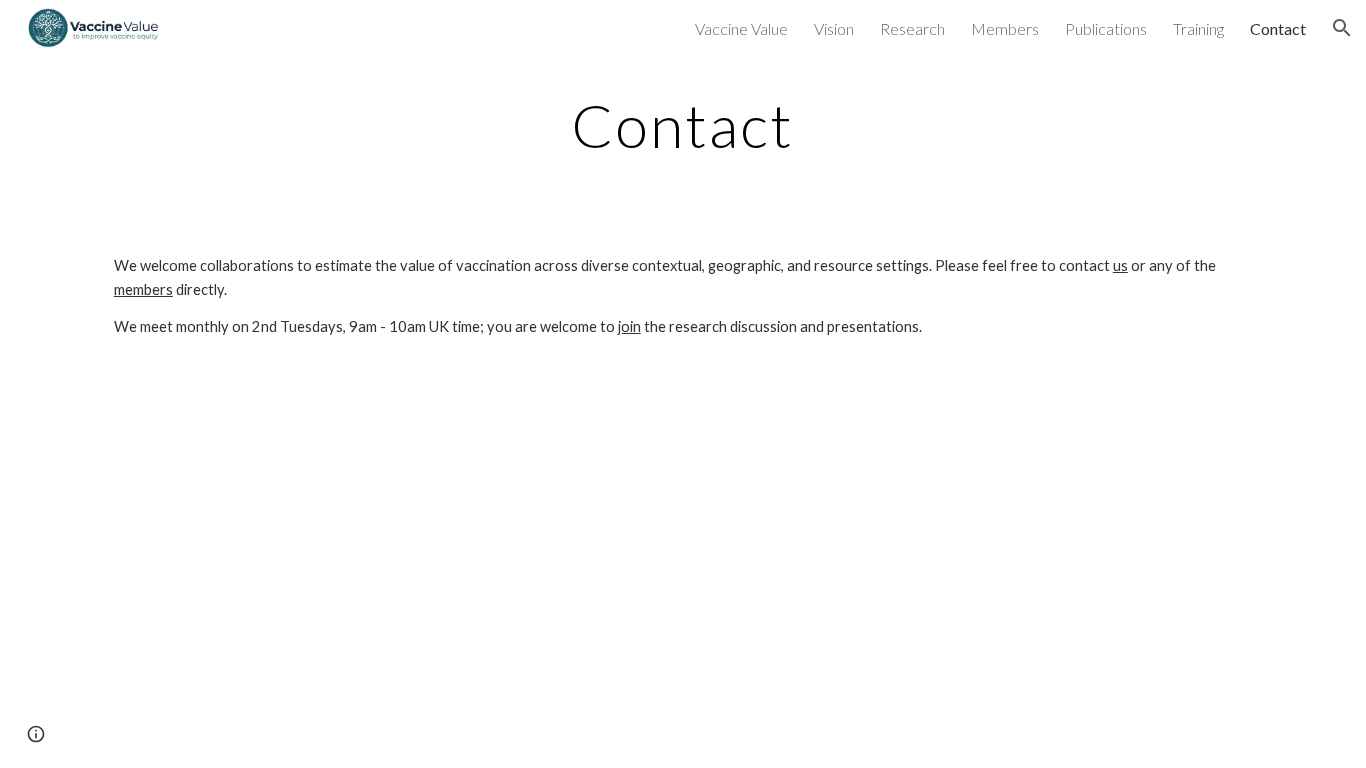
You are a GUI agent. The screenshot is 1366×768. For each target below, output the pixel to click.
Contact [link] (1278, 28)
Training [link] (1198, 28)
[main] (683, 125)
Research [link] (912, 28)
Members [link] (1005, 28)
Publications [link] (1106, 28)
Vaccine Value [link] (741, 28)
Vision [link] (834, 28)
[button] (1342, 28)
